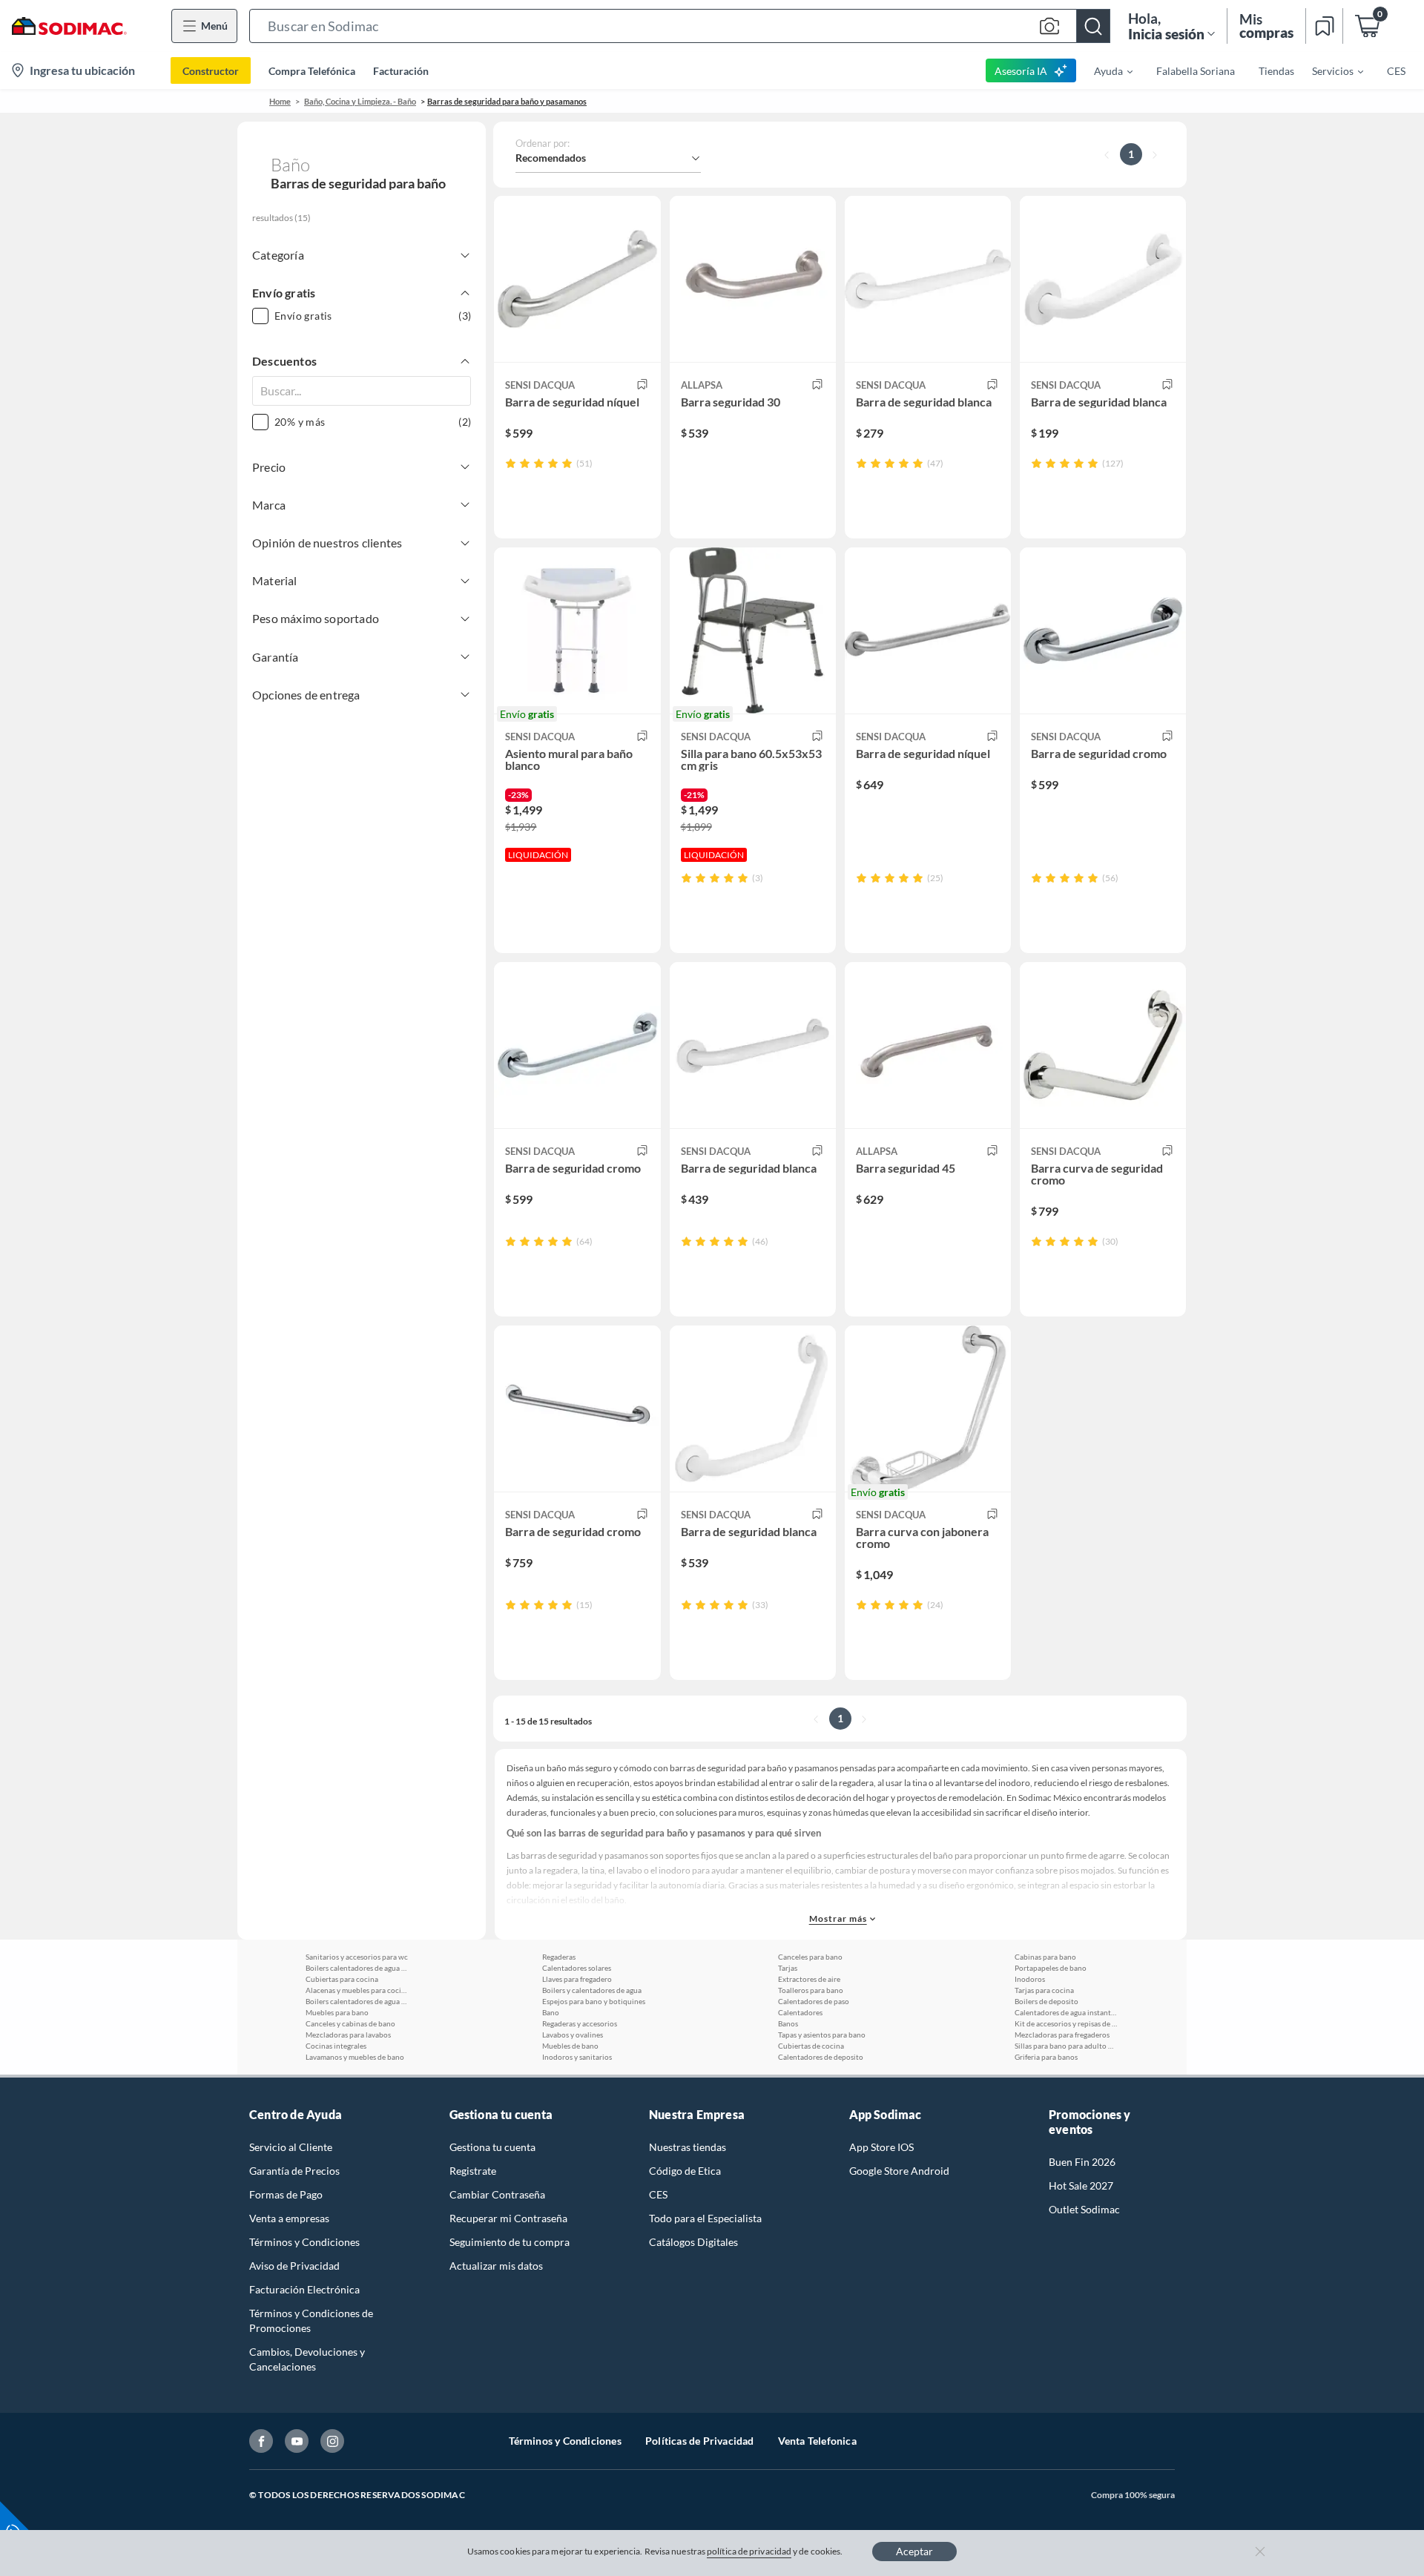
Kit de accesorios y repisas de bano (1067, 2023)
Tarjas (788, 1968)
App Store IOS (881, 2147)
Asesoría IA (1021, 71)
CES (658, 2194)
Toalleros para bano (811, 1990)
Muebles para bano (337, 2012)
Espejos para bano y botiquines (594, 2001)
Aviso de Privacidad (294, 2266)
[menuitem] (1104, 70)
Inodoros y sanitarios (577, 2057)
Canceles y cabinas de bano (350, 2023)
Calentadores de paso (814, 2001)
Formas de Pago (286, 2194)
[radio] (511, 463)
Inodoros (1030, 1979)
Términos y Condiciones (304, 2242)
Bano (551, 2012)
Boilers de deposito (1046, 2001)
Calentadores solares (577, 1968)
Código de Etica (685, 2171)
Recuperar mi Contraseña (508, 2218)
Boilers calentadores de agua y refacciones (357, 1968)
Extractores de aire (809, 1979)
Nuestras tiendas (688, 2147)
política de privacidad (749, 2551)
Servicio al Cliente (291, 2147)
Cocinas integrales (336, 2046)
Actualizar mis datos (496, 2266)
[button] (680, 26)
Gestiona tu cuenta (492, 2147)
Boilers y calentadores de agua (592, 1990)
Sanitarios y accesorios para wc (357, 1957)
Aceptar (914, 2551)
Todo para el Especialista (705, 2218)
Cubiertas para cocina (342, 1979)
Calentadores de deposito (821, 2057)
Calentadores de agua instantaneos (1067, 2012)
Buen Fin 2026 (1082, 2162)
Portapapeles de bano (1051, 1968)
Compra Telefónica (312, 71)
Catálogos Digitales (693, 2242)
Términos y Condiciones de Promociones (311, 2320)
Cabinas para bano (1045, 1957)
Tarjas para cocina (1044, 1990)
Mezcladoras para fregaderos (1062, 2035)
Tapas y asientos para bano (822, 2035)
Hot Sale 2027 (1081, 2185)
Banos (788, 2023)
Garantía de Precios (294, 2171)
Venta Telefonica (817, 2441)
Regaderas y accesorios (580, 2023)
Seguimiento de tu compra (510, 2242)
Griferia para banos (1046, 2057)
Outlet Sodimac (1084, 2209)
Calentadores (800, 2012)
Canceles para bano (810, 1957)
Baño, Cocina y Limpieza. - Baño (360, 101)
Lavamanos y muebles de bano (355, 2057)
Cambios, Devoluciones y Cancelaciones (307, 2359)
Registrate (473, 2171)
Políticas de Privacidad (700, 2441)
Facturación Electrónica (304, 2289)
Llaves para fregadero (577, 1979)
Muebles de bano (570, 2046)
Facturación (401, 71)
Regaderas (559, 1957)
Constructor (211, 71)
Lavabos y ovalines (573, 2035)
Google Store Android (899, 2171)
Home (280, 101)
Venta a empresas (289, 2218)
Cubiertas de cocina (811, 2046)
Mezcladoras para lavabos (348, 2035)
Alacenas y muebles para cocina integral (357, 1990)
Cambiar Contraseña (497, 2194)
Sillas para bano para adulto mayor (1067, 2046)
